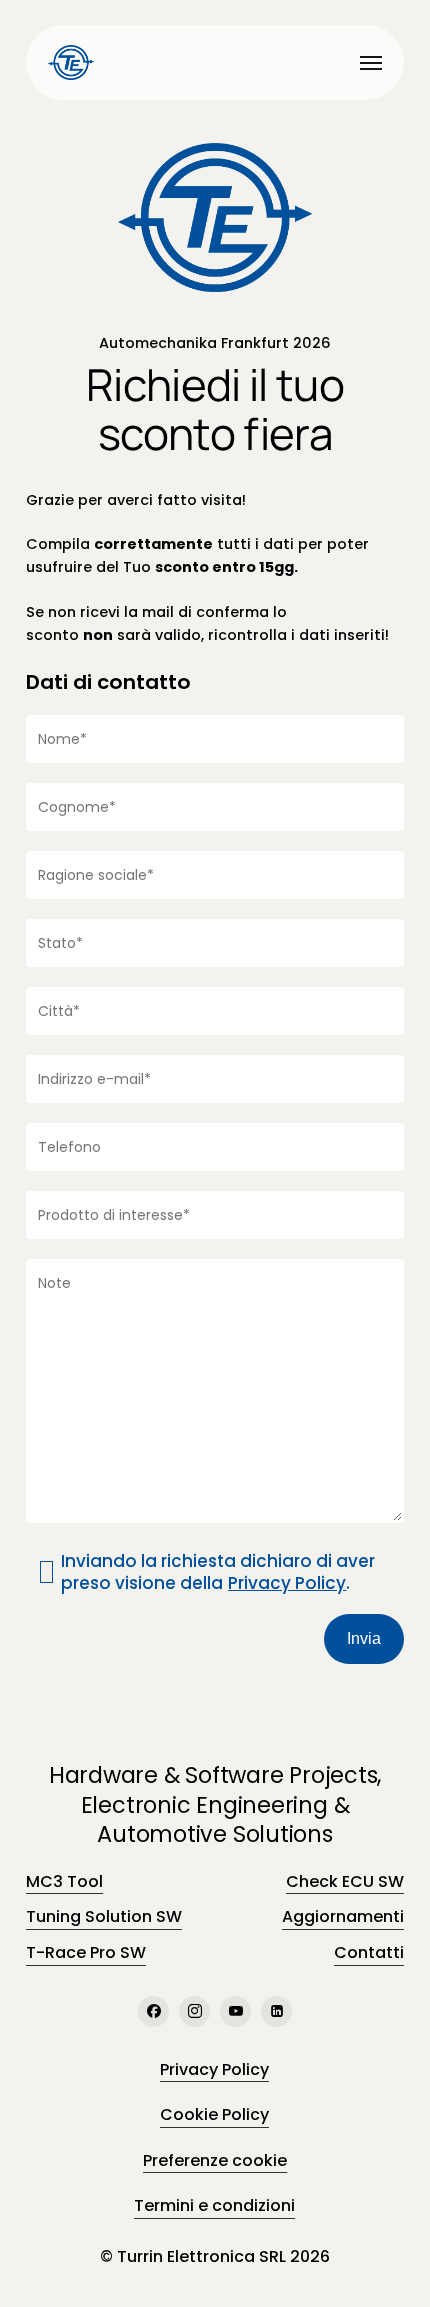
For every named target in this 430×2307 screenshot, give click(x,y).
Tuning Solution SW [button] (104, 1916)
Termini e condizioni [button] (214, 2205)
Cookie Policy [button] (214, 2114)
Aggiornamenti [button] (343, 1916)
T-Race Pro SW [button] (86, 1952)
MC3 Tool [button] (64, 1881)
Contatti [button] (369, 1952)
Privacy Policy (287, 1583)
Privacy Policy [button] (214, 2069)
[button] (371, 63)
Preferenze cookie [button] (215, 2160)
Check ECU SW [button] (345, 1881)
